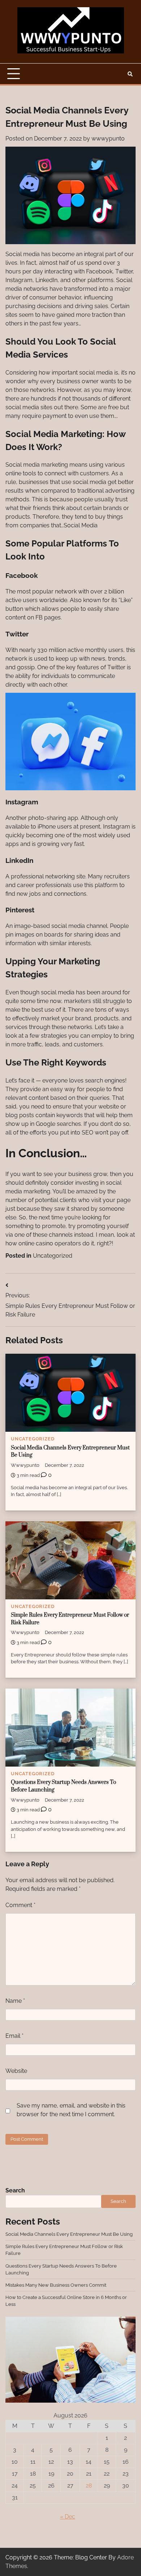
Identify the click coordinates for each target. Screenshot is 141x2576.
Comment (20, 1905)
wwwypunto (108, 139)
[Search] (130, 74)
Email (14, 2036)
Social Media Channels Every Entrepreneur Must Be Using (69, 2234)
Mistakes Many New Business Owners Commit (56, 2285)
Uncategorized (53, 1256)
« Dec (68, 2517)
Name (15, 2001)
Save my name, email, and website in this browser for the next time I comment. (71, 2110)
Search (15, 2190)
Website (16, 2071)
